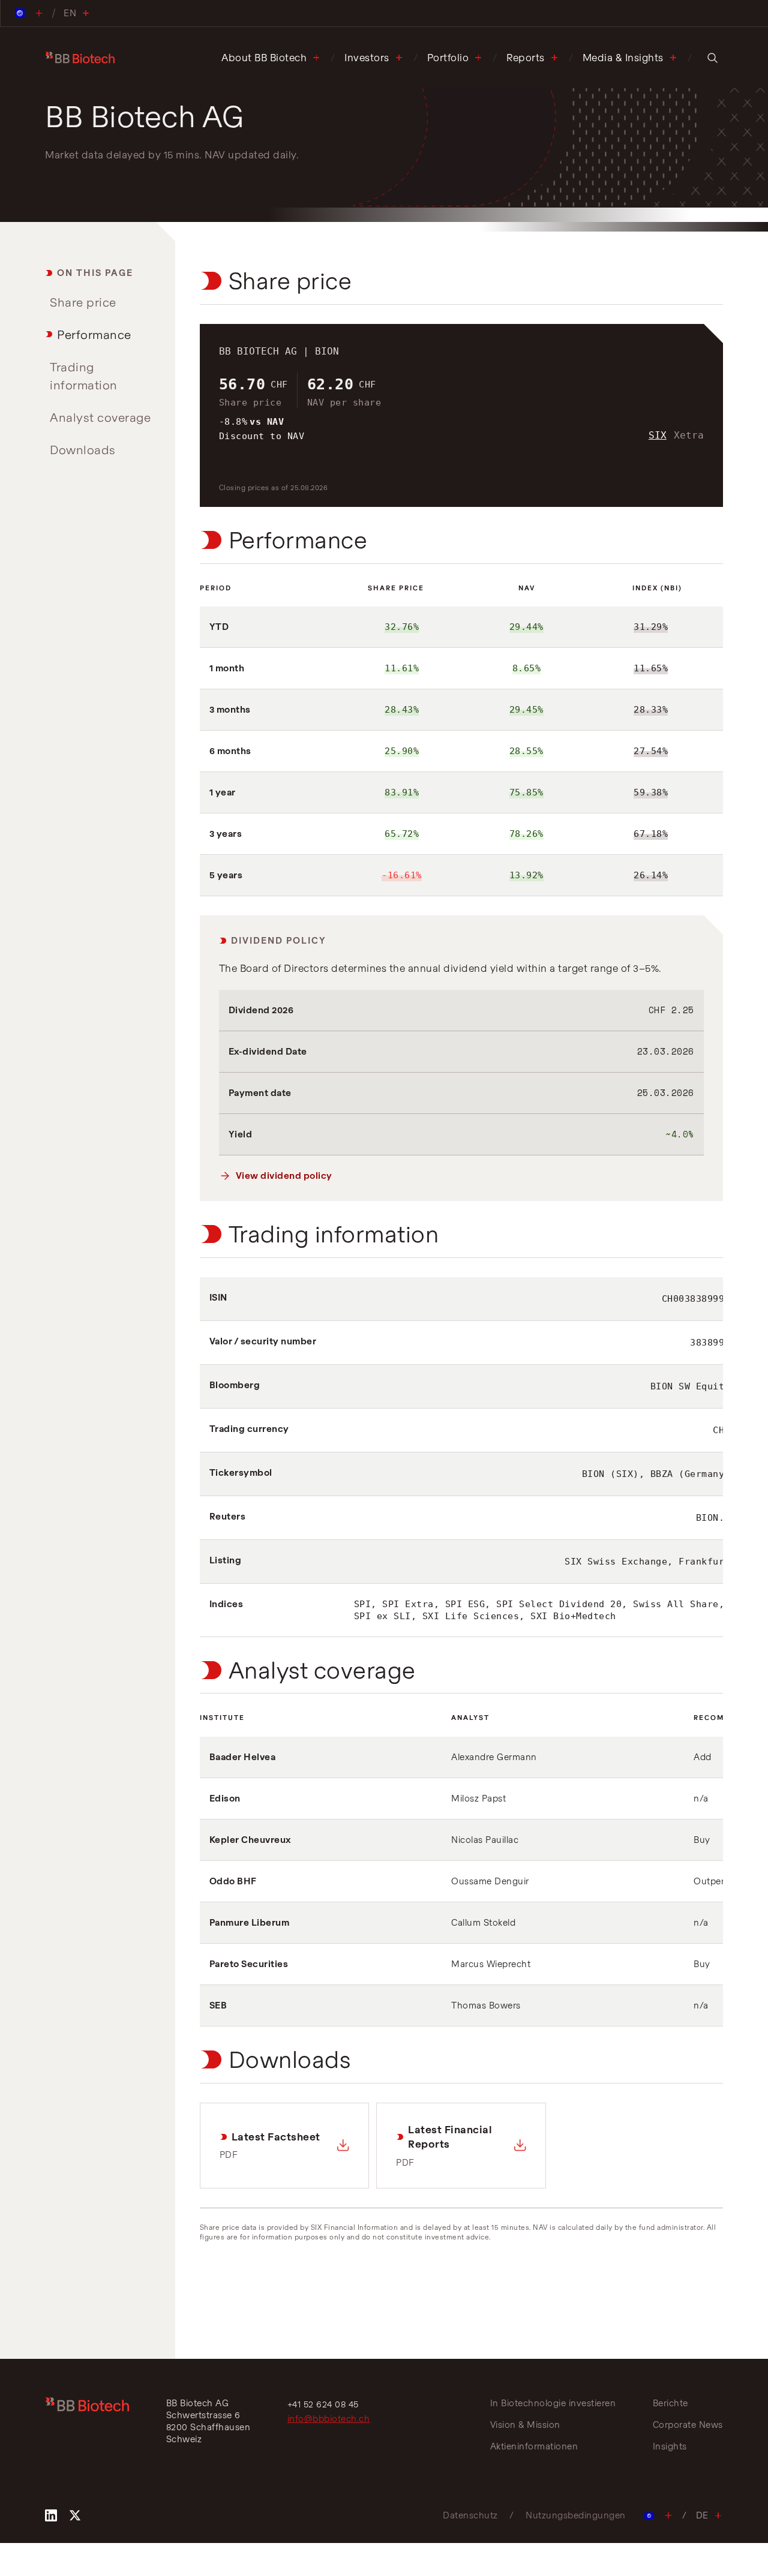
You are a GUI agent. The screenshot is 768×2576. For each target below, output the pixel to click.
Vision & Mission (525, 2425)
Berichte (670, 2403)
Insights (670, 2446)
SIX (658, 435)
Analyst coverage (100, 417)
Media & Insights (623, 58)
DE (702, 2515)
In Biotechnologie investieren (553, 2403)
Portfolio (448, 58)
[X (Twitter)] (75, 2515)
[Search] (712, 58)
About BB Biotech (264, 58)
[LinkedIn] (51, 2515)
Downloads (83, 450)
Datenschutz (470, 2515)
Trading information (84, 376)
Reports (526, 58)
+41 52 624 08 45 (323, 2404)
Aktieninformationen (534, 2446)
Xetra (689, 435)
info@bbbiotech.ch (329, 2419)
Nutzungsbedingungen (576, 2515)
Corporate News (688, 2425)
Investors (367, 58)
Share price (83, 302)
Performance (94, 334)
